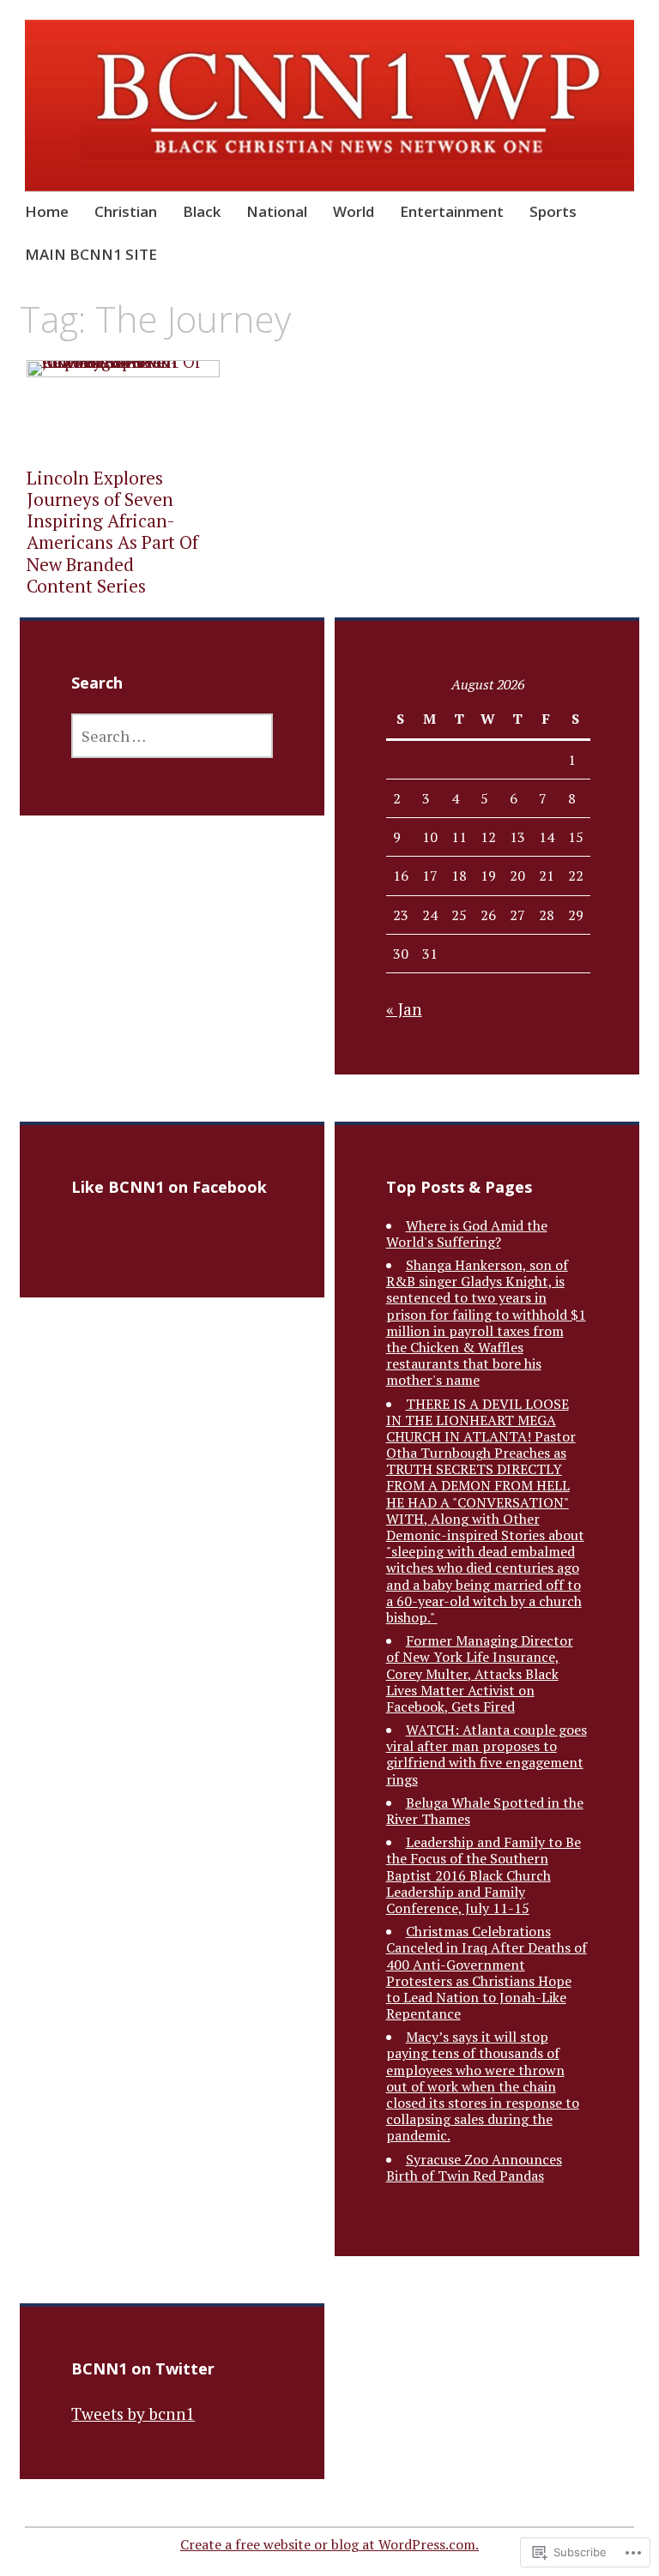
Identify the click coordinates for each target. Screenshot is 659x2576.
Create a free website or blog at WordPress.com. (329, 2544)
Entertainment (452, 211)
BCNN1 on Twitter (143, 2368)
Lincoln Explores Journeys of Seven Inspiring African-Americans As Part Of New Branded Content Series (112, 532)
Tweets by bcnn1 (133, 2413)
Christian (126, 211)
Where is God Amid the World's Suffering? (467, 1234)
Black (202, 211)
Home (47, 211)
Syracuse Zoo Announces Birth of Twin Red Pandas (474, 2167)
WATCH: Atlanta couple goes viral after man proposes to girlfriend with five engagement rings (487, 1754)
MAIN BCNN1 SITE (91, 254)
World (354, 211)
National (277, 211)
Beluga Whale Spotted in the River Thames (485, 1811)
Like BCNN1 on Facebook (169, 1187)
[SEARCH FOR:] (172, 736)
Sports (553, 211)
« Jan (404, 1009)
